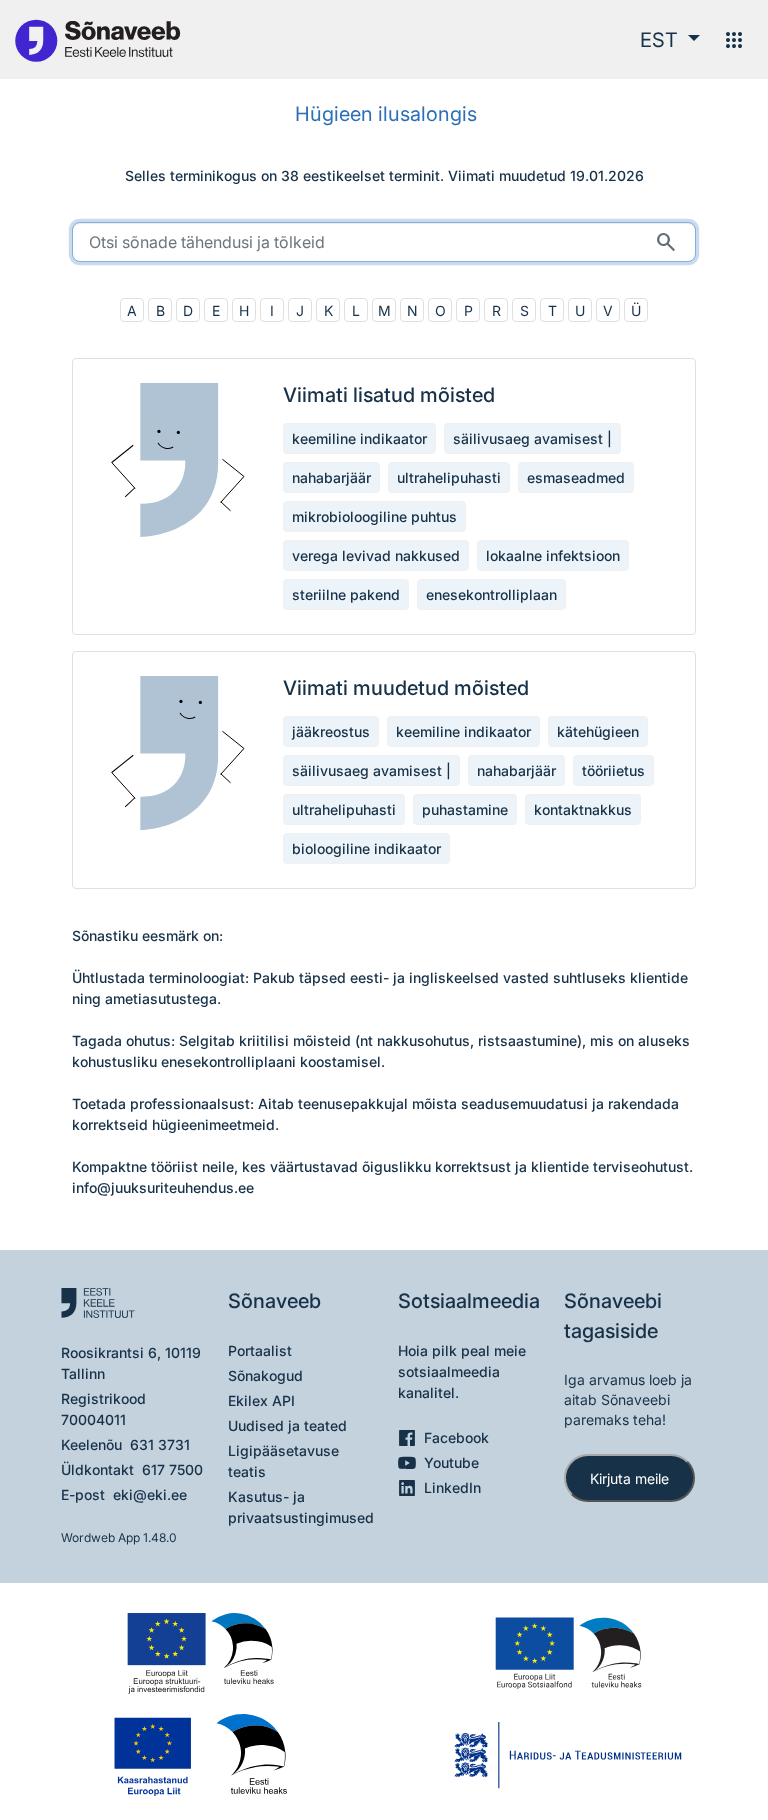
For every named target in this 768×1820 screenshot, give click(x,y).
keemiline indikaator (359, 438)
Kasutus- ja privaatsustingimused (301, 1507)
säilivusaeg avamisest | (532, 438)
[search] (384, 242)
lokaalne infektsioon (553, 555)
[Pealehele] (97, 39)
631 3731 (160, 1444)
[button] (670, 40)
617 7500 (172, 1469)
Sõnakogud (265, 1375)
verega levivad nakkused (376, 555)
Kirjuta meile (629, 1478)
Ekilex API (261, 1400)
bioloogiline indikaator (366, 848)
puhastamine (465, 809)
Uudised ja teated (287, 1425)
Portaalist (260, 1350)
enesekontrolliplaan (491, 594)
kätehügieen (598, 731)
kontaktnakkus (583, 809)
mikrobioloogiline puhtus (374, 516)
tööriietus (613, 770)
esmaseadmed (576, 477)
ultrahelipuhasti (449, 477)
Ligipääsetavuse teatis (283, 1461)
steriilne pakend (346, 594)
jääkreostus (331, 731)
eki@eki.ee (150, 1494)
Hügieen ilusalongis (386, 114)
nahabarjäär (331, 477)
